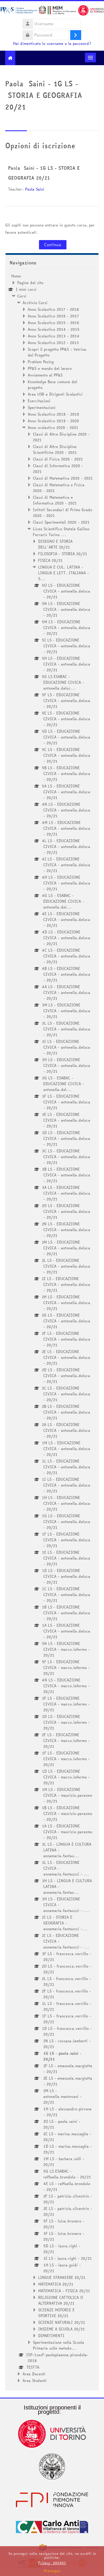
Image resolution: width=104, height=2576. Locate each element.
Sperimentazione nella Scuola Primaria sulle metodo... (58, 2345)
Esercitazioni (39, 401)
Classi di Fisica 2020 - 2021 (58, 459)
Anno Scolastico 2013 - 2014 (54, 336)
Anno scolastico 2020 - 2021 (53, 427)
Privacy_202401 (52, 2563)
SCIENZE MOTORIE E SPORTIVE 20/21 (56, 2313)
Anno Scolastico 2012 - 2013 (53, 343)
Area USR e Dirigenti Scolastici (55, 394)
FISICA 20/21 (50, 560)
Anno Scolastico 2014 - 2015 (54, 329)
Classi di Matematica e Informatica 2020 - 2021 (55, 500)
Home (16, 276)
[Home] (52, 11)
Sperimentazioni (42, 407)
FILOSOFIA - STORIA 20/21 (63, 554)
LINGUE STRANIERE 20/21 (62, 2277)
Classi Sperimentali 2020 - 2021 (61, 522)
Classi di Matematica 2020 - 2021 (63, 478)
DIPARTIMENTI (51, 2336)
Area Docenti (34, 2374)
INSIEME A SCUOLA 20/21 (62, 2329)
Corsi (22, 296)
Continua (53, 245)
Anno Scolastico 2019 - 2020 (53, 421)
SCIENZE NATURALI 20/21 (62, 2322)
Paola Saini (35, 189)
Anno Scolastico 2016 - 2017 (53, 316)
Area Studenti (35, 2381)
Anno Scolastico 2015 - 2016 (53, 323)
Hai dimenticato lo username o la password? (52, 44)
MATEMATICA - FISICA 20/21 (64, 2291)
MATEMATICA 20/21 (56, 2284)
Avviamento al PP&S (45, 375)
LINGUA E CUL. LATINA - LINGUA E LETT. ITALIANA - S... (64, 573)
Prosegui (52, 2571)
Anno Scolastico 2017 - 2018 (53, 309)
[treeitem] (52, 1328)
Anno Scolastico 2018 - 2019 (53, 414)
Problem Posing (41, 362)
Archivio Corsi (35, 303)
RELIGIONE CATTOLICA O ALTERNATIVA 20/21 (61, 2300)
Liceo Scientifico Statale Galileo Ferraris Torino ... (61, 532)
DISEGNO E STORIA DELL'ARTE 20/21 (55, 544)
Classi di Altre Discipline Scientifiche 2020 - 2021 (55, 449)
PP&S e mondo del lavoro (50, 368)
